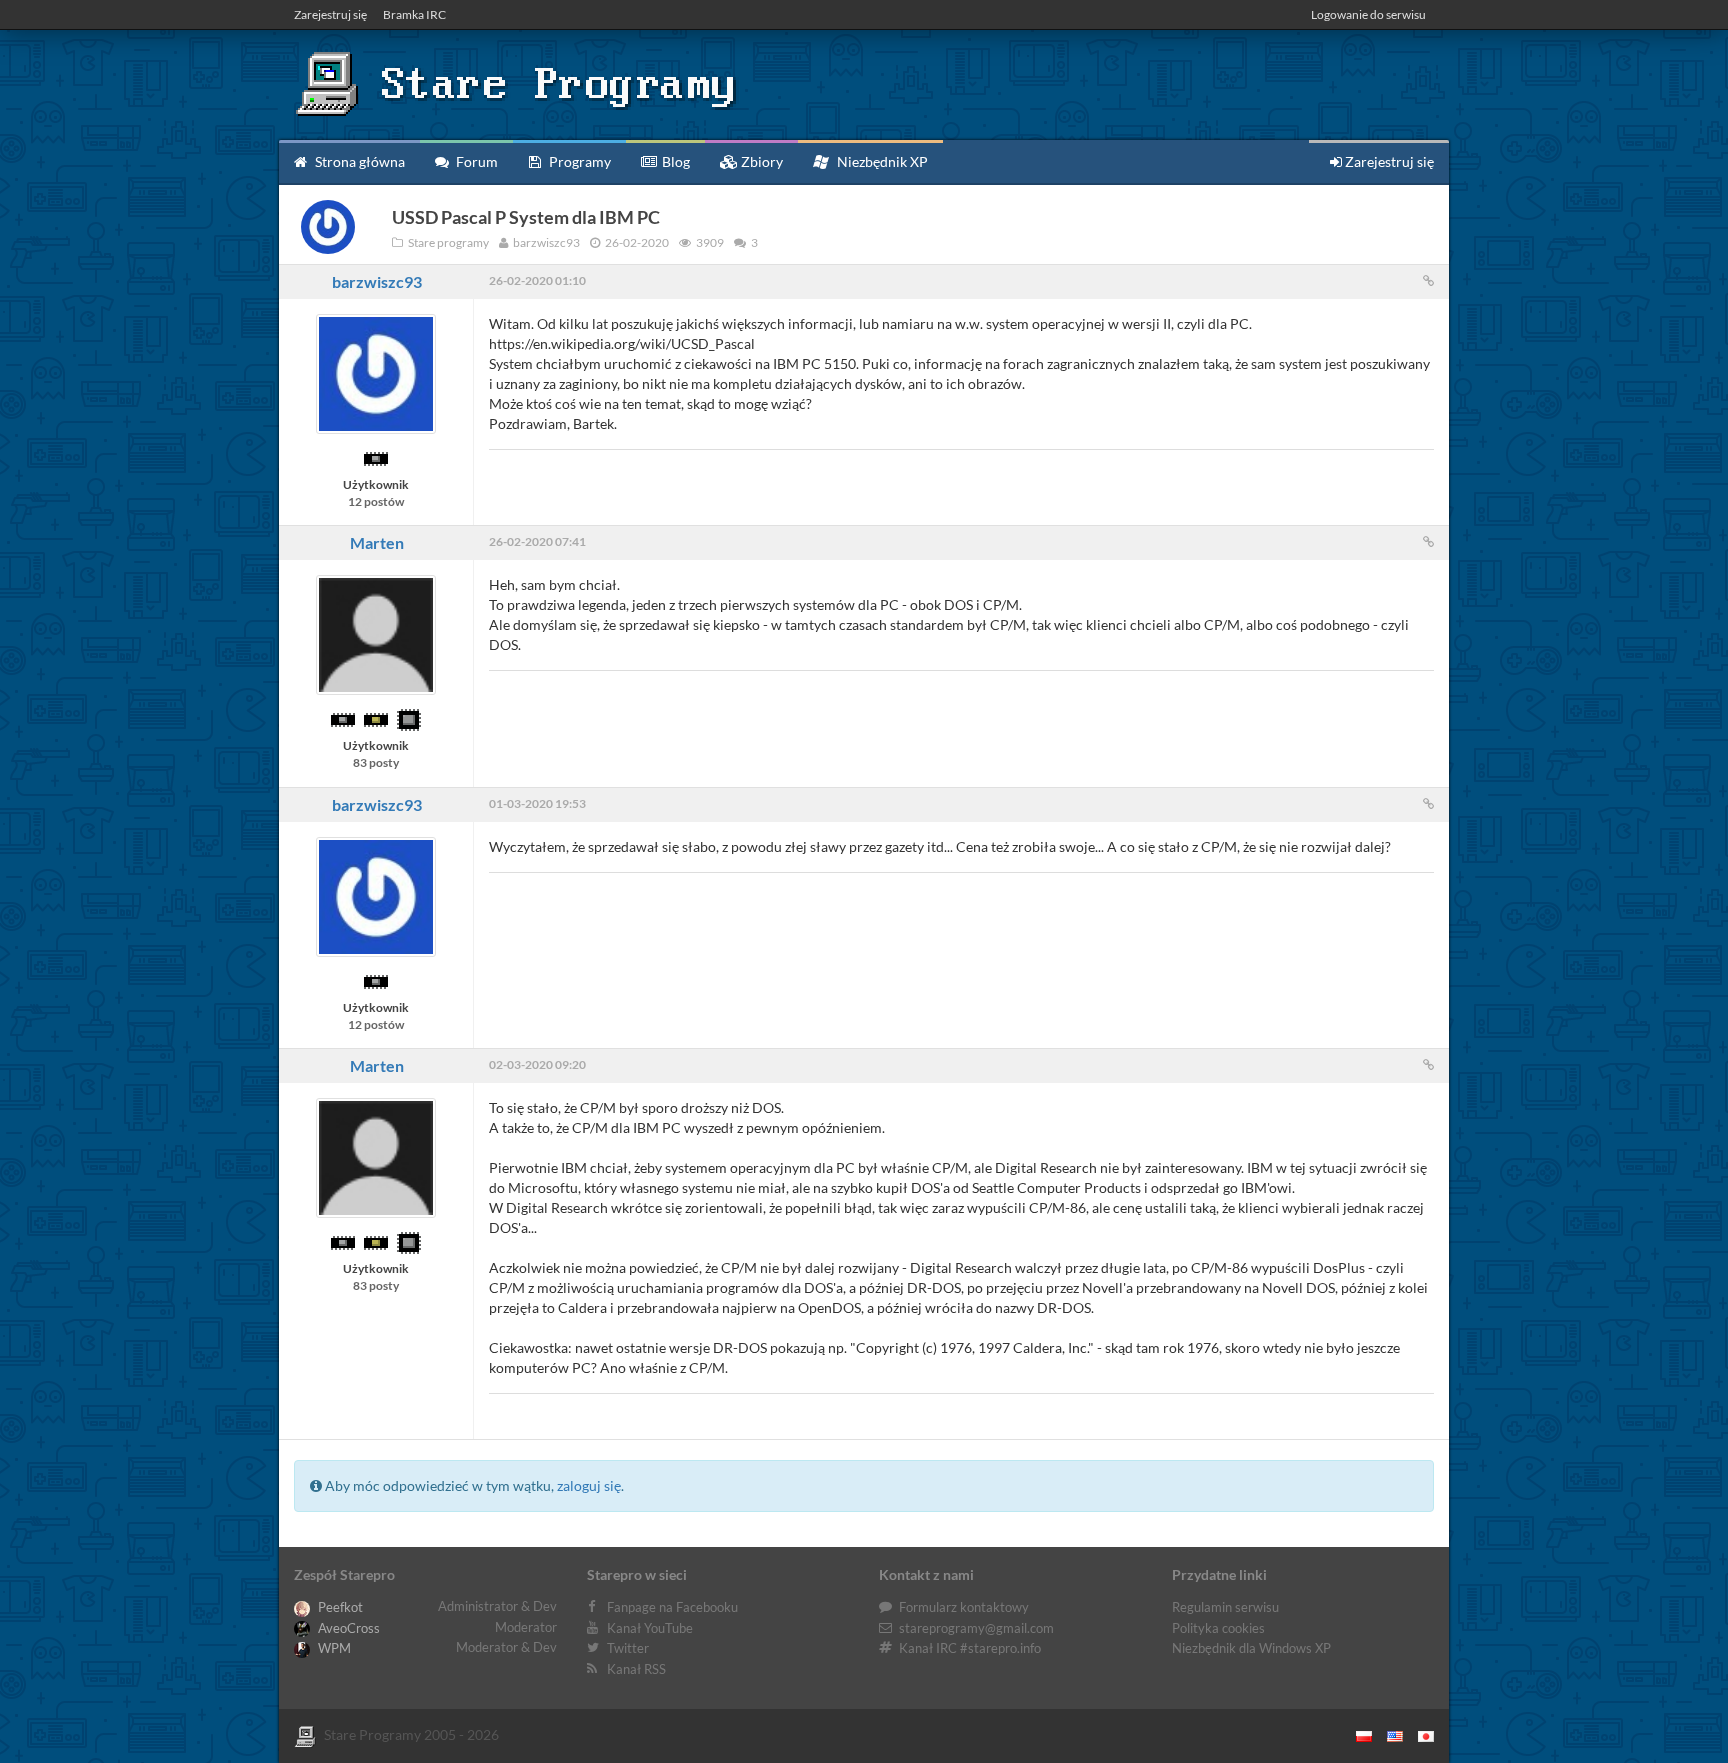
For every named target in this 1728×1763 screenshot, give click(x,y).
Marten (377, 542)
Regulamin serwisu (1225, 1607)
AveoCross (347, 1628)
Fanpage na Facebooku (672, 1607)
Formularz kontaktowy (964, 1607)
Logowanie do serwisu (1368, 14)
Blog (674, 161)
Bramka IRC (414, 14)
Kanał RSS (636, 1669)
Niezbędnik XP (881, 161)
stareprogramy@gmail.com (976, 1628)
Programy (578, 161)
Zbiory (760, 161)
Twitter (628, 1648)
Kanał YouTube (650, 1628)
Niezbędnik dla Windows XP (1251, 1648)
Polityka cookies (1218, 1628)
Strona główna (358, 161)
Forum (475, 161)
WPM (333, 1648)
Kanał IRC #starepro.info (970, 1648)
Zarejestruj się (330, 14)
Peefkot (339, 1607)
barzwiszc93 (377, 281)
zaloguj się (589, 1485)
